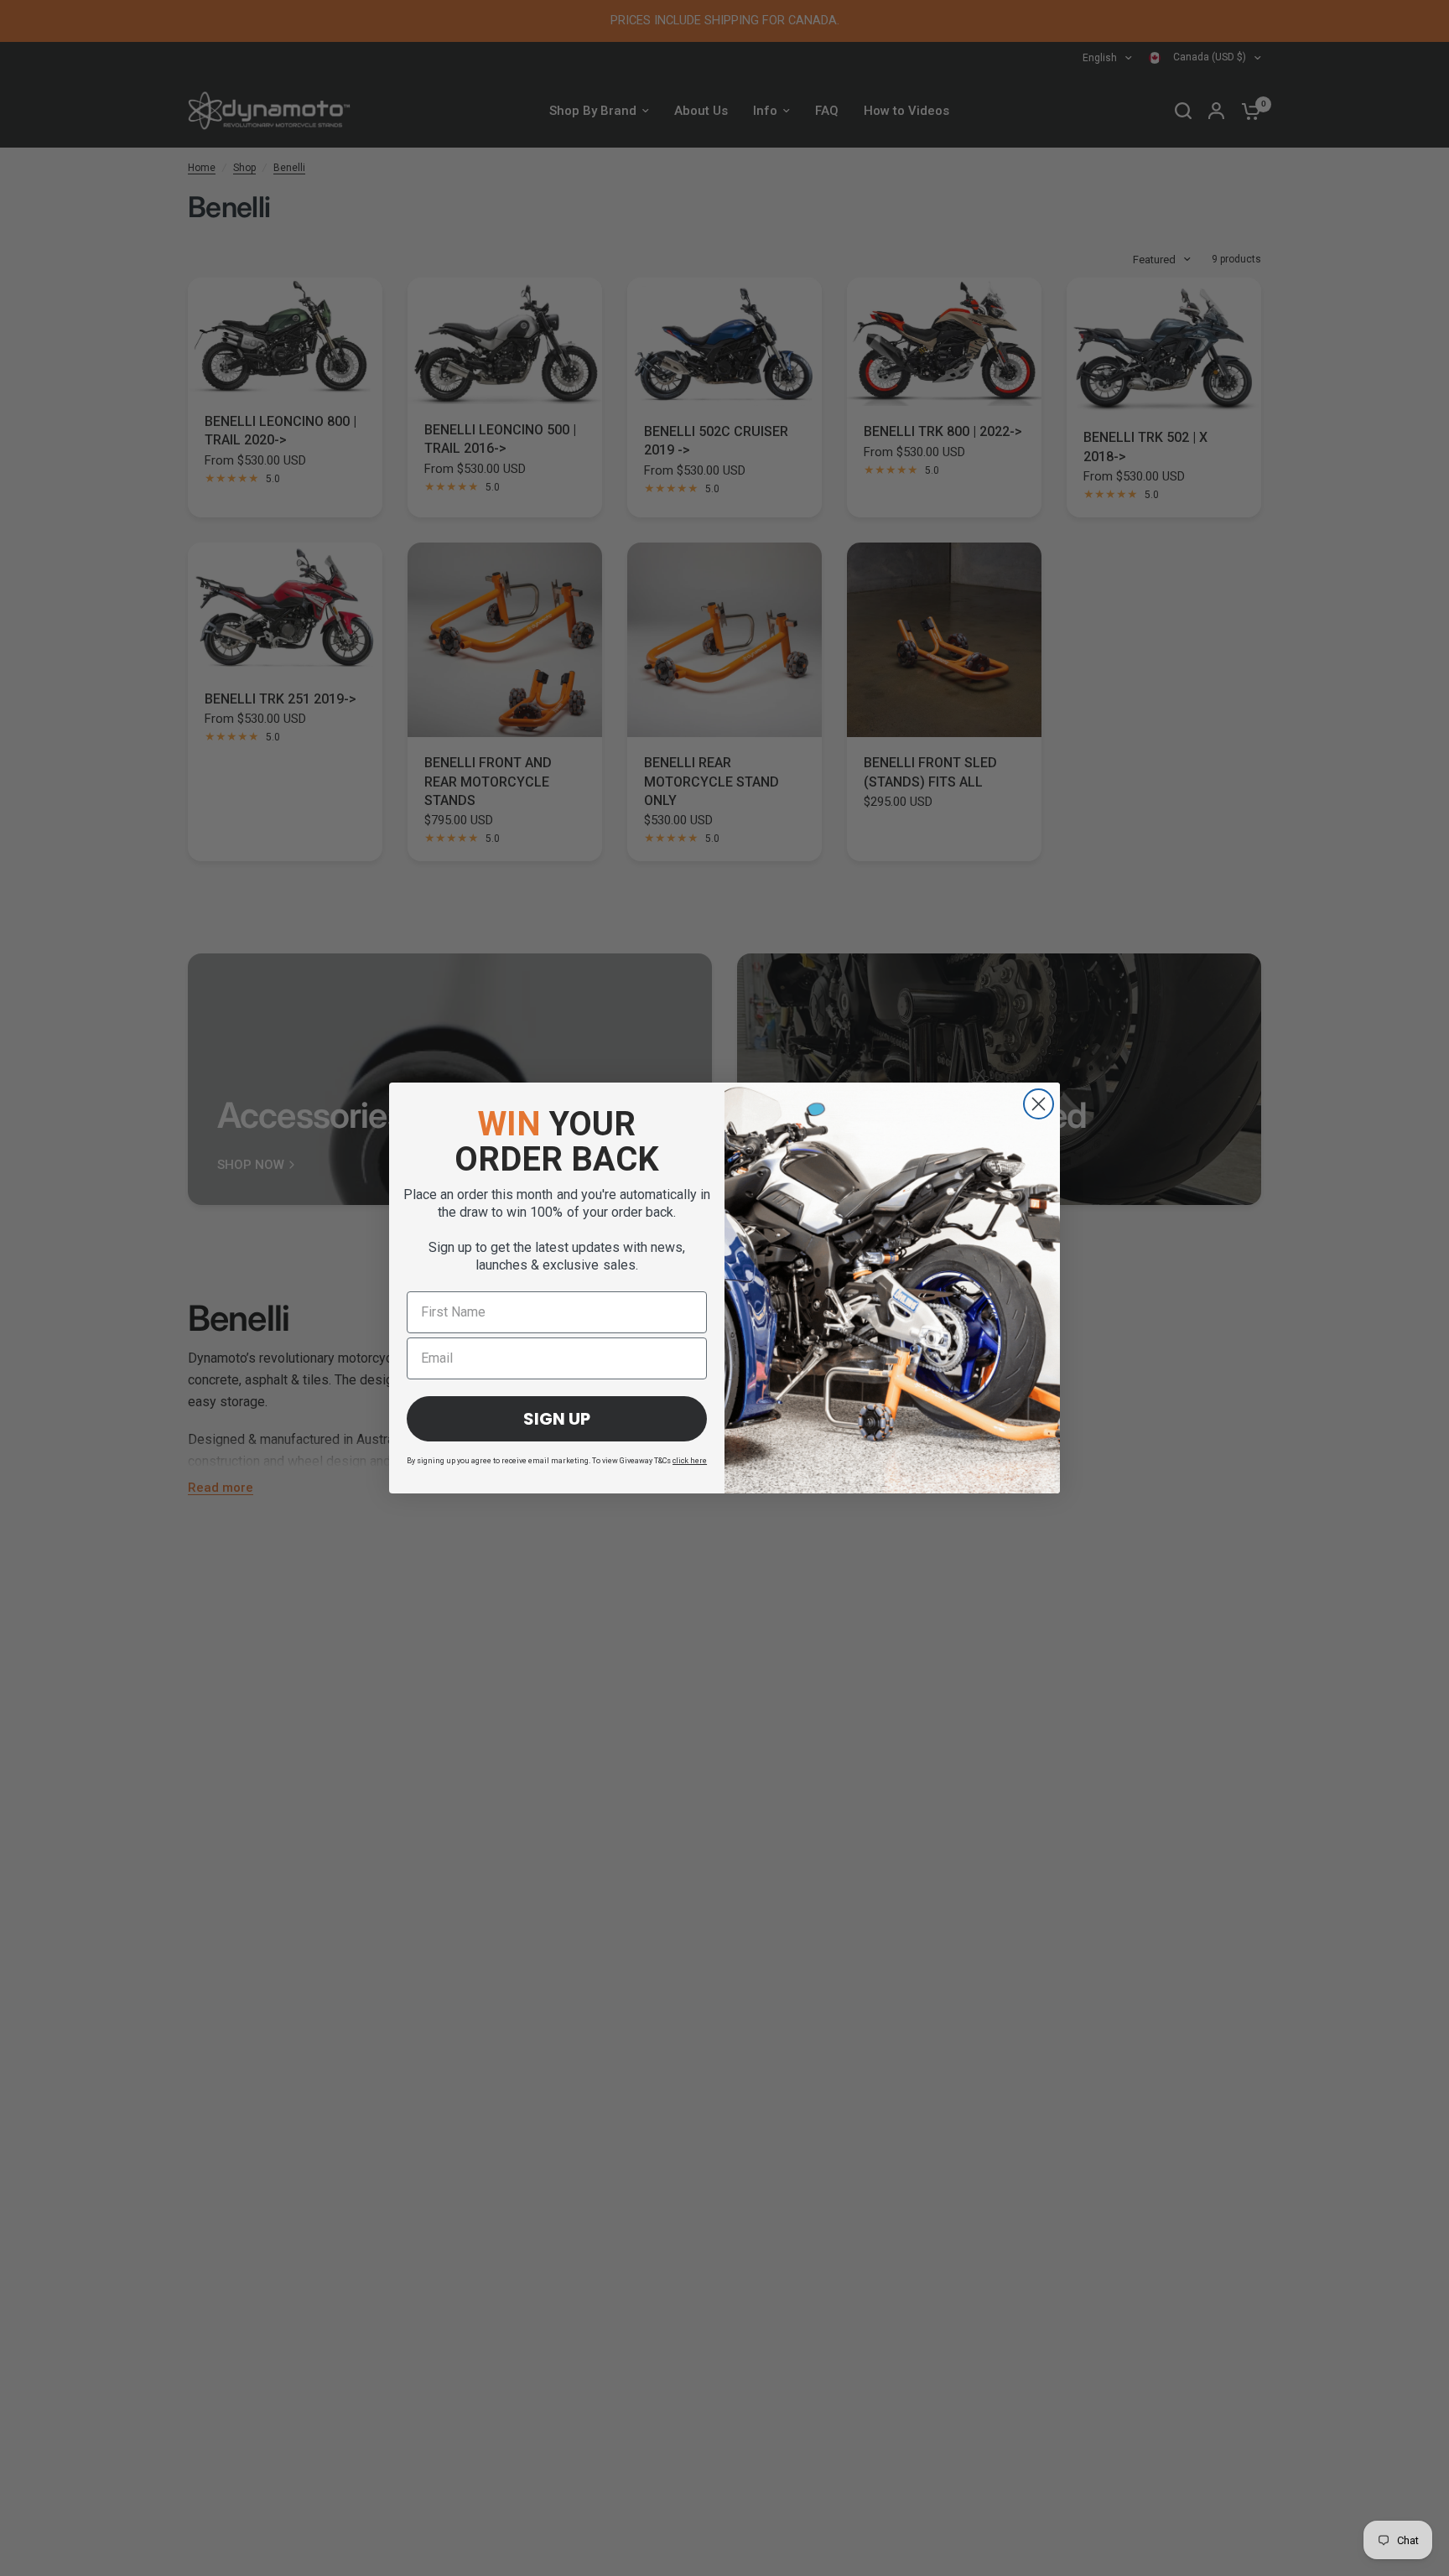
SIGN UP (557, 1419)
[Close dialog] (1039, 1104)
